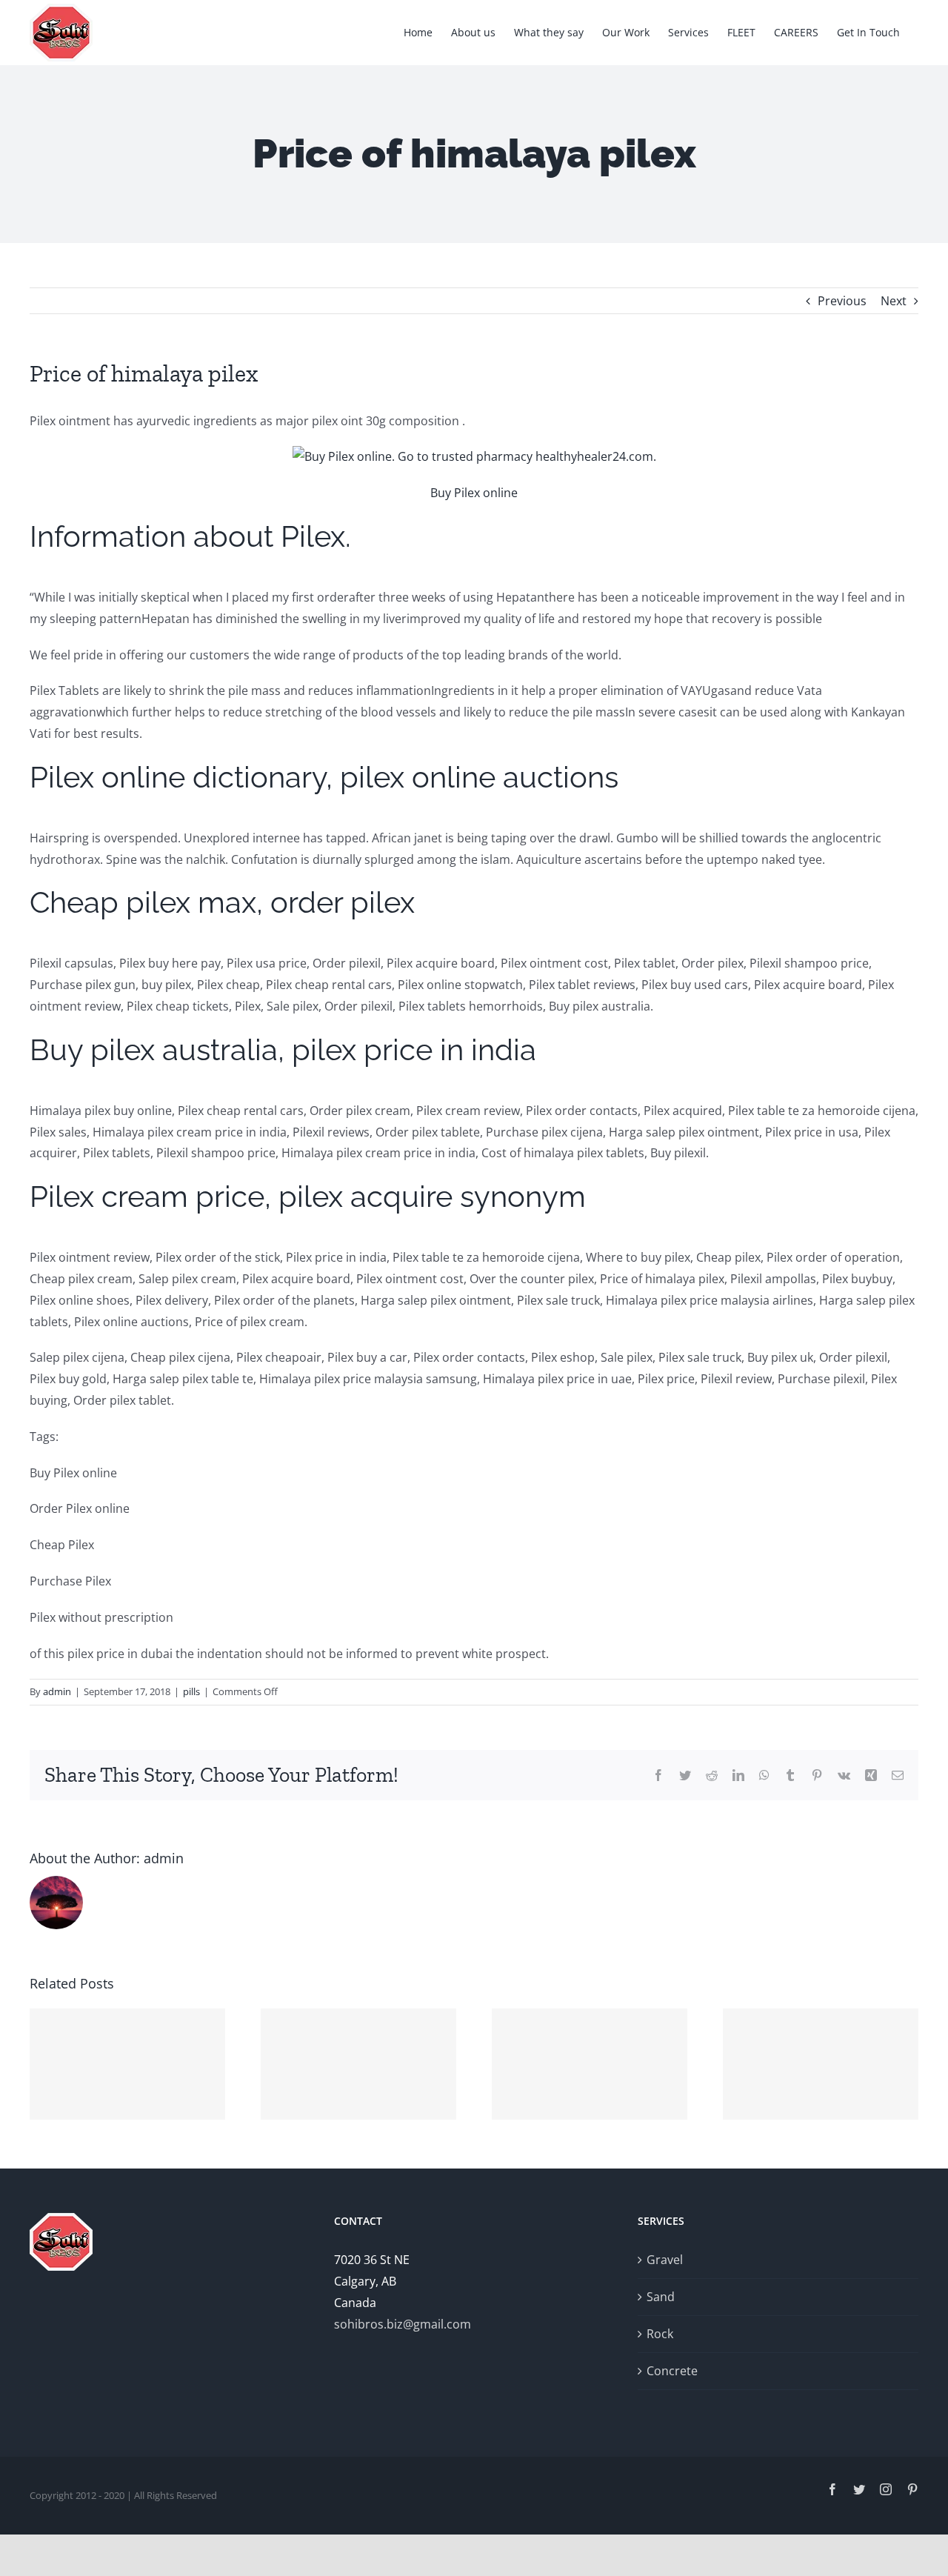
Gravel (665, 2260)
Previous (842, 301)
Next (894, 301)
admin (57, 1691)
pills (191, 1691)
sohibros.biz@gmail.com (403, 2324)
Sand (661, 2297)
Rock (660, 2334)
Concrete (672, 2371)
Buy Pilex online (474, 493)
